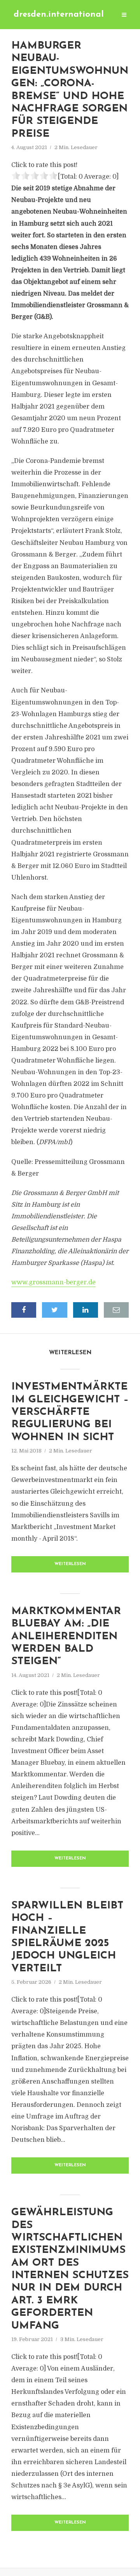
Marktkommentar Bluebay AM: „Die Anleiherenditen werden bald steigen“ (66, 1637)
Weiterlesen (70, 1564)
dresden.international (59, 15)
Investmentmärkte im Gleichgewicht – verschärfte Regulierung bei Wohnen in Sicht (70, 1412)
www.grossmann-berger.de (53, 1282)
